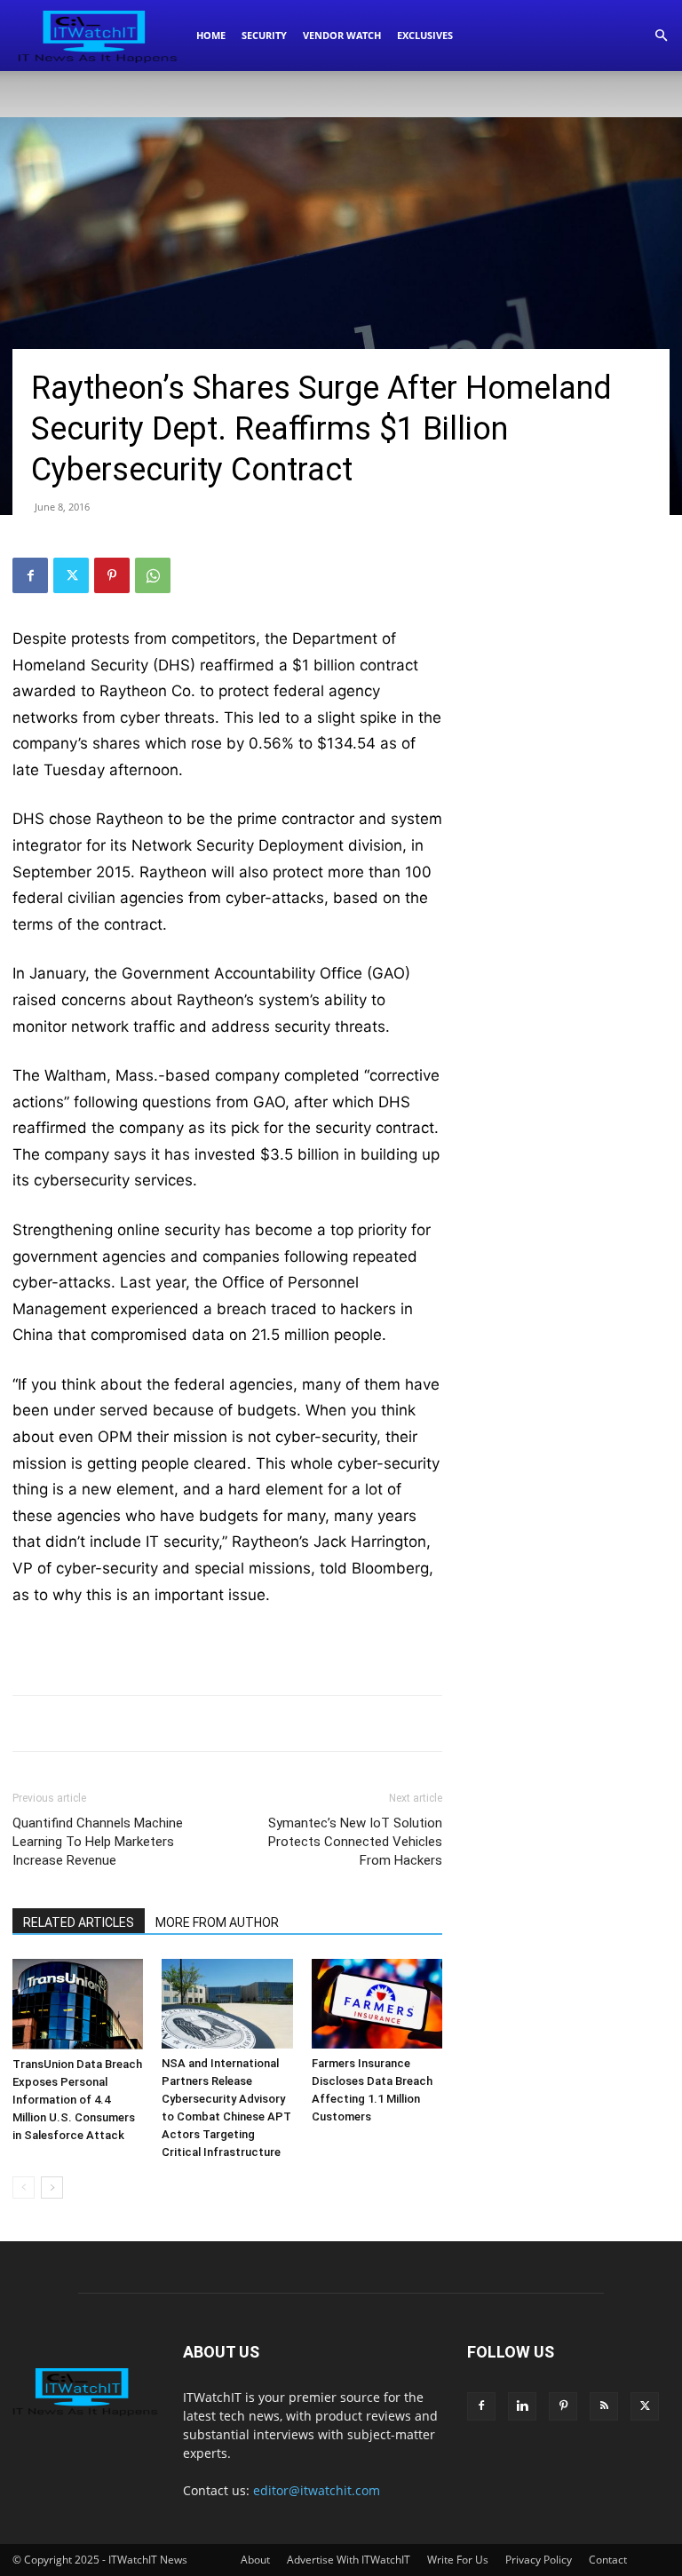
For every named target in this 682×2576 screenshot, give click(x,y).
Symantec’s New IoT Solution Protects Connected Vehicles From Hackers (355, 1842)
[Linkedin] (522, 2406)
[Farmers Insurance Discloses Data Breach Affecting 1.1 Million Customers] (377, 2004)
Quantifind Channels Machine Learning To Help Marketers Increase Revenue (98, 1842)
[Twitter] (71, 575)
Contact (608, 2560)
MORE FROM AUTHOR (217, 1922)
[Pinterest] (112, 575)
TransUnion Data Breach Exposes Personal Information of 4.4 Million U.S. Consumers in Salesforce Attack (77, 2100)
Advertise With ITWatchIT (349, 2560)
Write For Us (458, 2560)
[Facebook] (30, 575)
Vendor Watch (342, 35)
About (255, 2560)
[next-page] (52, 2188)
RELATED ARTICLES (79, 1922)
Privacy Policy (539, 2560)
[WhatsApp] (153, 575)
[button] (661, 36)
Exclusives (425, 35)
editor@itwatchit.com (317, 2490)
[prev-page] (24, 2188)
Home (211, 35)
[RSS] (604, 2406)
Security (264, 35)
